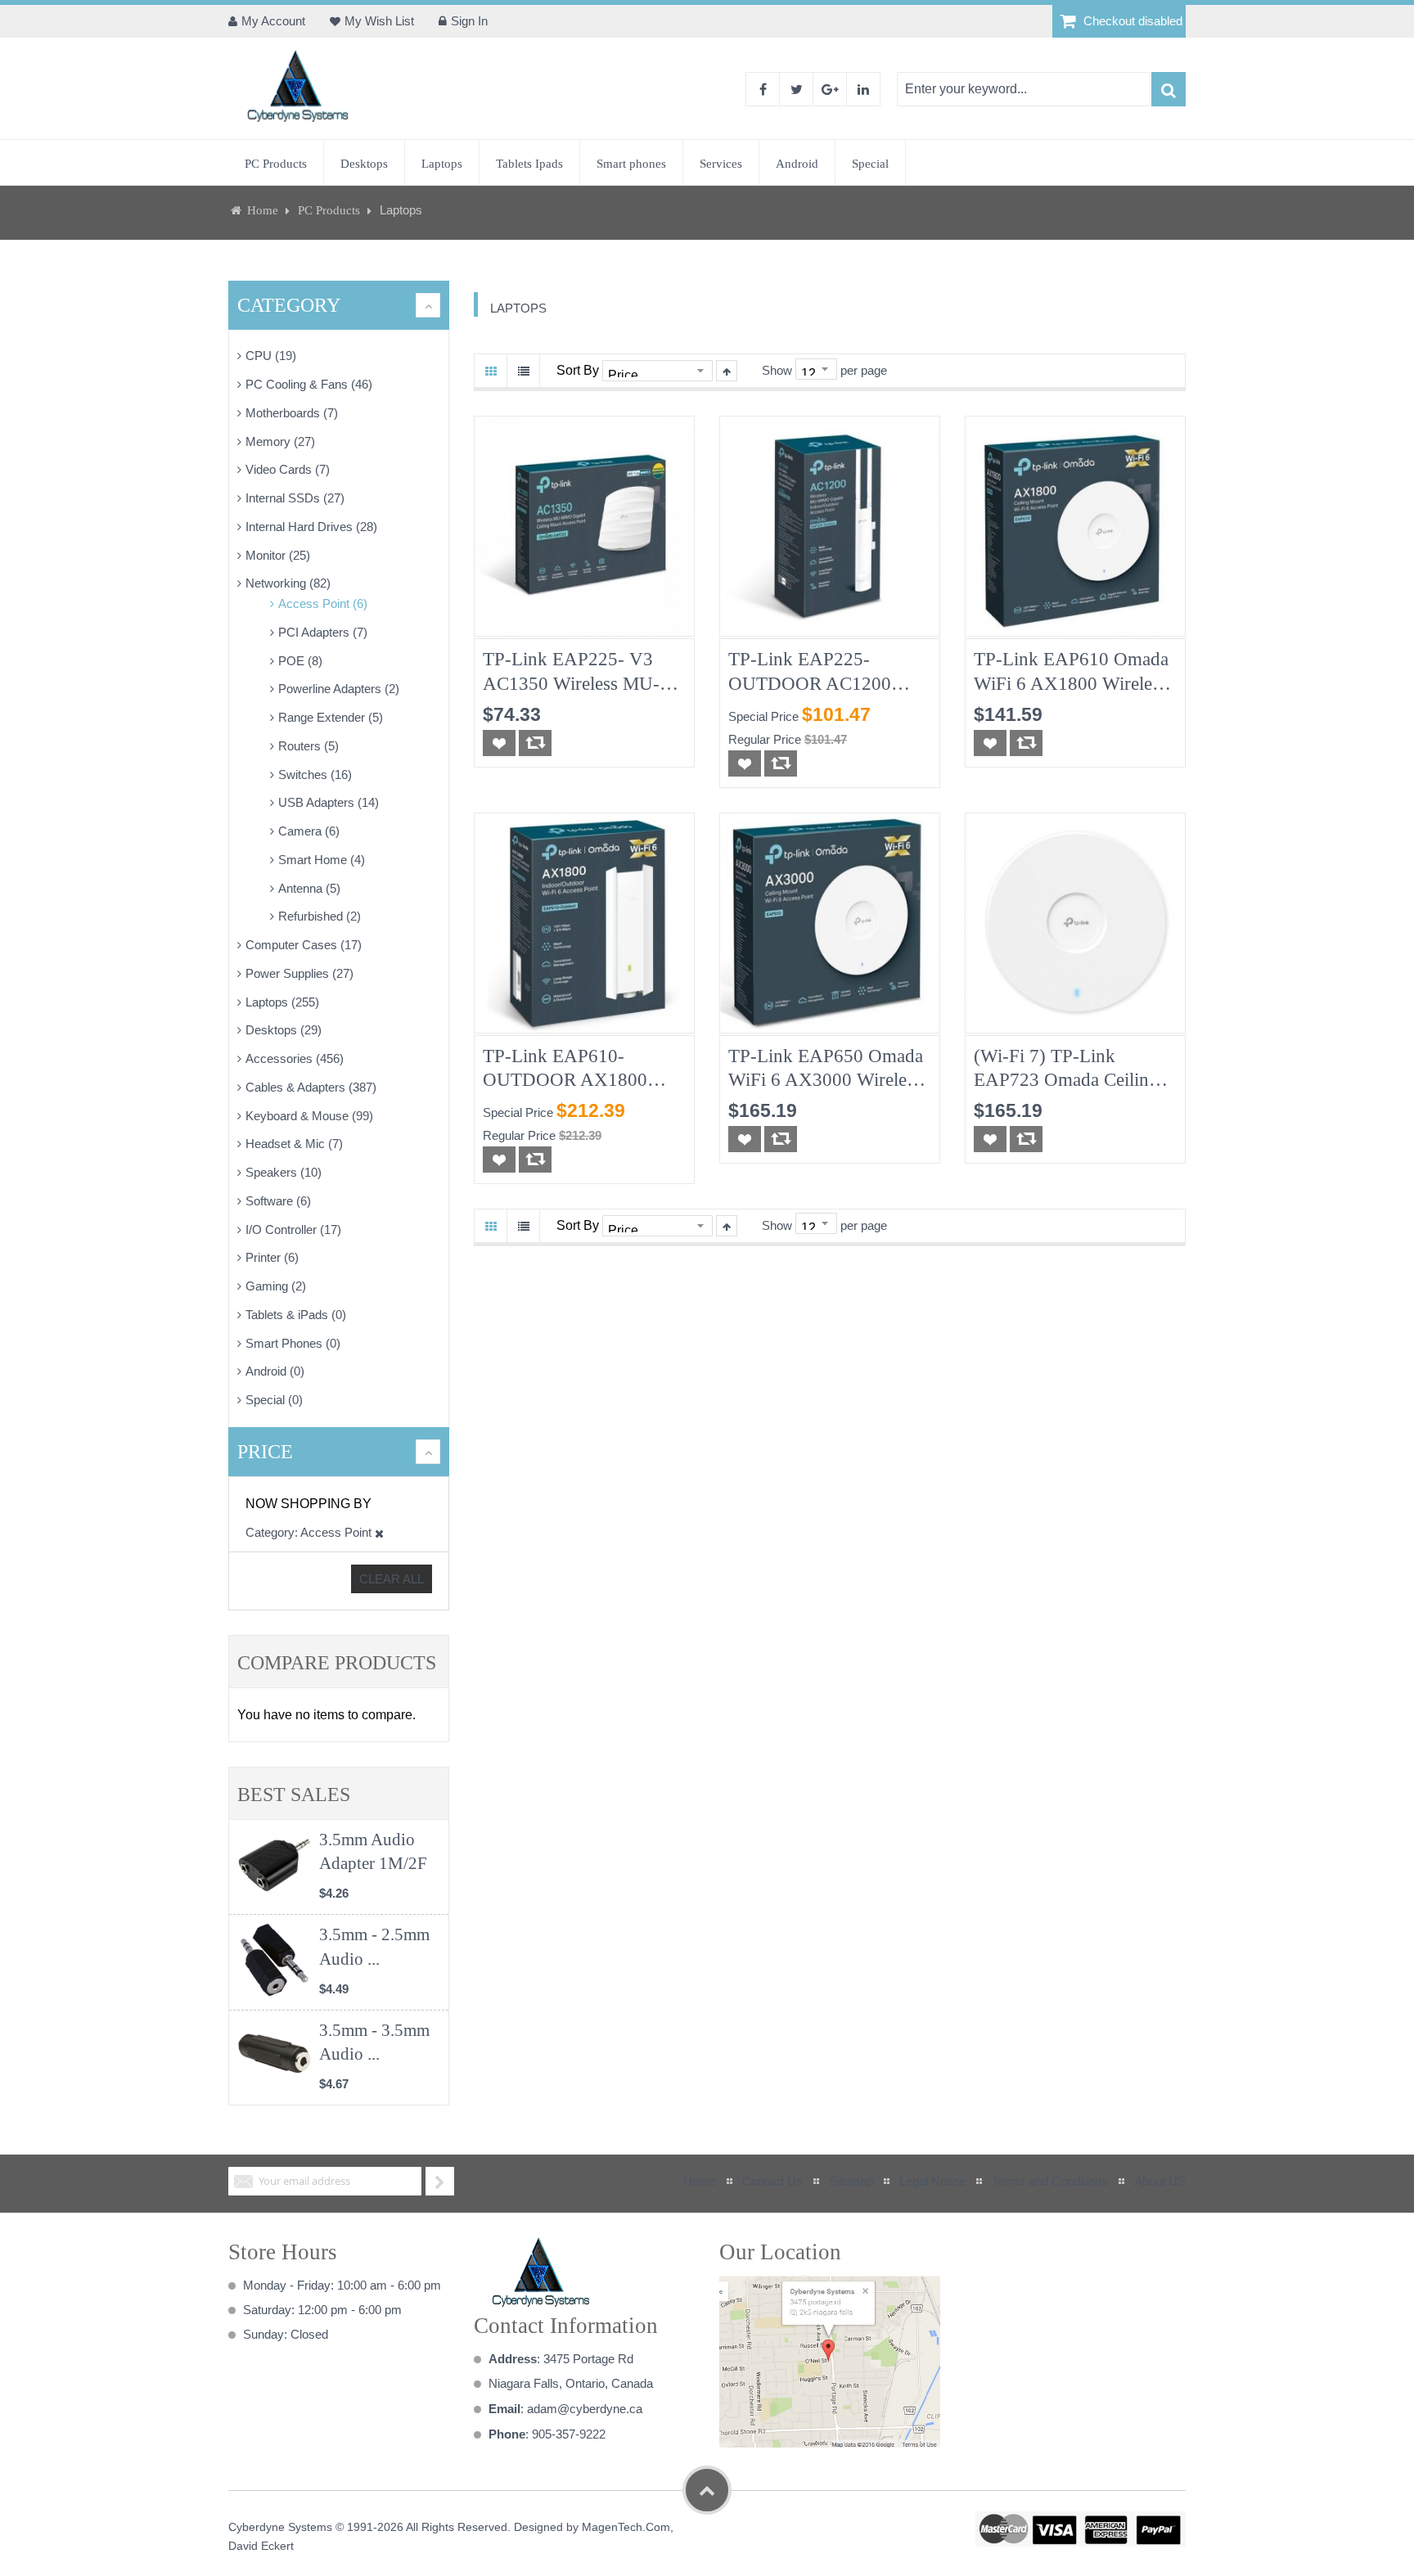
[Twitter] (796, 89)
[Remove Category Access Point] (379, 1532)
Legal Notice (932, 2181)
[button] (499, 743)
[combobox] (1024, 89)
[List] (524, 371)
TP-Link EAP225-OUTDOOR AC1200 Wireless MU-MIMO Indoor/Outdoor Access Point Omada (818, 672)
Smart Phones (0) (293, 1343)
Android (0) (275, 1371)
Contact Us (772, 2181)
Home (263, 210)
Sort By (578, 370)
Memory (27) (280, 441)
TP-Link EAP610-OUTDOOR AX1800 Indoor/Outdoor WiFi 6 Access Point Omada (572, 1069)
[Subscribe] (440, 2181)
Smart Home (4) (322, 860)
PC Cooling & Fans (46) (309, 384)
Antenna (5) (309, 888)
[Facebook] (763, 89)
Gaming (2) (276, 1286)
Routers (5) (308, 746)
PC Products (331, 210)
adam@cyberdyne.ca (585, 2409)
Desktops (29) (284, 1030)
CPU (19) (271, 356)
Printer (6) (272, 1257)
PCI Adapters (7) (323, 632)
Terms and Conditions (1050, 2181)
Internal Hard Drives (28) (311, 527)
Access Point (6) (323, 603)
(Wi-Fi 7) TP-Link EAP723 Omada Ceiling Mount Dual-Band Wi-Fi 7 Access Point (1075, 1069)
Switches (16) (315, 775)
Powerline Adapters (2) (339, 689)
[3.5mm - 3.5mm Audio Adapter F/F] (274, 2056)
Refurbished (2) (320, 916)
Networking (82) (288, 583)
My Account (273, 21)
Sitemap (851, 2181)
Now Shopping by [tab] (308, 1504)
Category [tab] (289, 305)
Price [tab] (265, 1452)
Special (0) (274, 1400)
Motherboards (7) (292, 413)
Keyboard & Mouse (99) (309, 1116)
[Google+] (830, 89)
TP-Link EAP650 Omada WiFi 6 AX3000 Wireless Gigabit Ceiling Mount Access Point (826, 1069)
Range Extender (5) (331, 717)
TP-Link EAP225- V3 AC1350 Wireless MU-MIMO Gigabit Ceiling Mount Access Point (571, 672)
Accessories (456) (295, 1058)
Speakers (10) (284, 1172)
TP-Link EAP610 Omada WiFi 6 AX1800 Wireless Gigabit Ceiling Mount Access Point (1071, 672)
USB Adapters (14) (329, 802)
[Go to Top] (707, 2490)
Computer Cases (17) (304, 945)
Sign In (469, 21)
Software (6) (278, 1201)
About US (1160, 2181)
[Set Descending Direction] (727, 371)
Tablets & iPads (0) (296, 1315)
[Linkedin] (863, 89)
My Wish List (379, 21)
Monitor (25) (278, 555)
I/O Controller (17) (293, 1229)
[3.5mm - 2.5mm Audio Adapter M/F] (274, 1960)
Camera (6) (309, 831)
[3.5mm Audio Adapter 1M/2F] (274, 1865)
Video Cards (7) (288, 469)
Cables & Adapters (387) (311, 1087)
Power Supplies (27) (299, 973)
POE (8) (300, 661)
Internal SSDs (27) (295, 498)
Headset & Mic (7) (294, 1144)
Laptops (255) (282, 1002)
